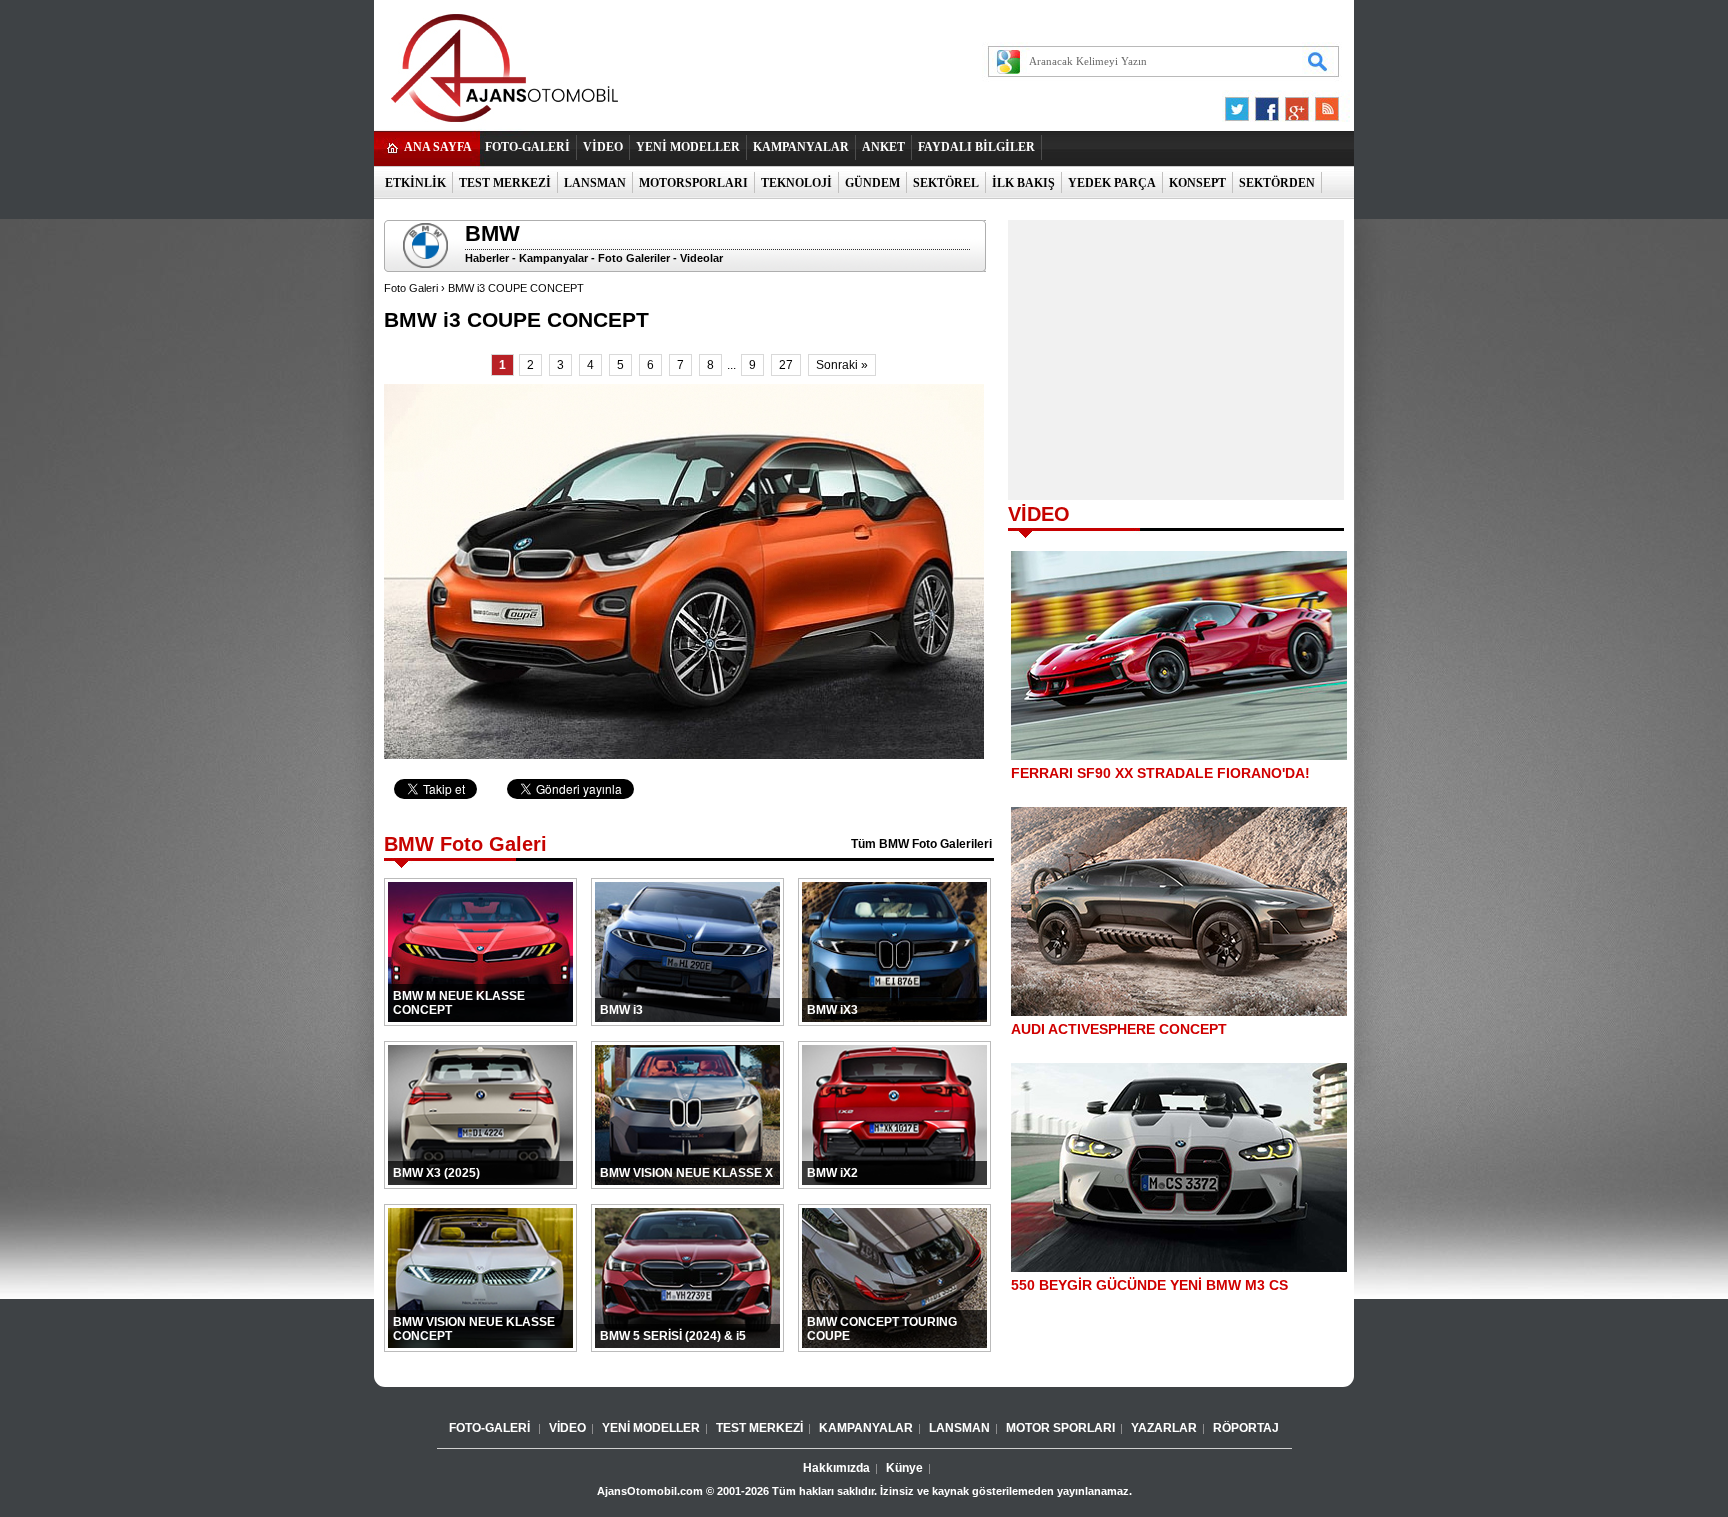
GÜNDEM (872, 183)
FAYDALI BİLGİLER (976, 147)
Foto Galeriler (634, 258)
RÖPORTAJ (1246, 1428)
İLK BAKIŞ (1023, 183)
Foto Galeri (411, 288)
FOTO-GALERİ (527, 147)
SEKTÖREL (946, 183)
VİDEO (603, 147)
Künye (904, 1468)
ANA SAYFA (438, 147)
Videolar (701, 258)
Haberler (487, 258)
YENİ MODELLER (688, 147)
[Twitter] (1240, 104)
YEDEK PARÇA (1112, 183)
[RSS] (1321, 104)
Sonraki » (842, 365)
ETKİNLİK (415, 183)
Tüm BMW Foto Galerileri (921, 844)
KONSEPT (1197, 183)
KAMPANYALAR (801, 147)
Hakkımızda (836, 1468)
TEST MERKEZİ (505, 183)
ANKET (883, 147)
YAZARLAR (1164, 1428)
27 (786, 365)
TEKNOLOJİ (796, 183)
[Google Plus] (1294, 104)
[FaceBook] (1267, 104)
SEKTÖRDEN (1277, 183)
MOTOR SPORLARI (1060, 1428)
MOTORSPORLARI (693, 183)
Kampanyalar (553, 258)
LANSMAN (595, 183)
